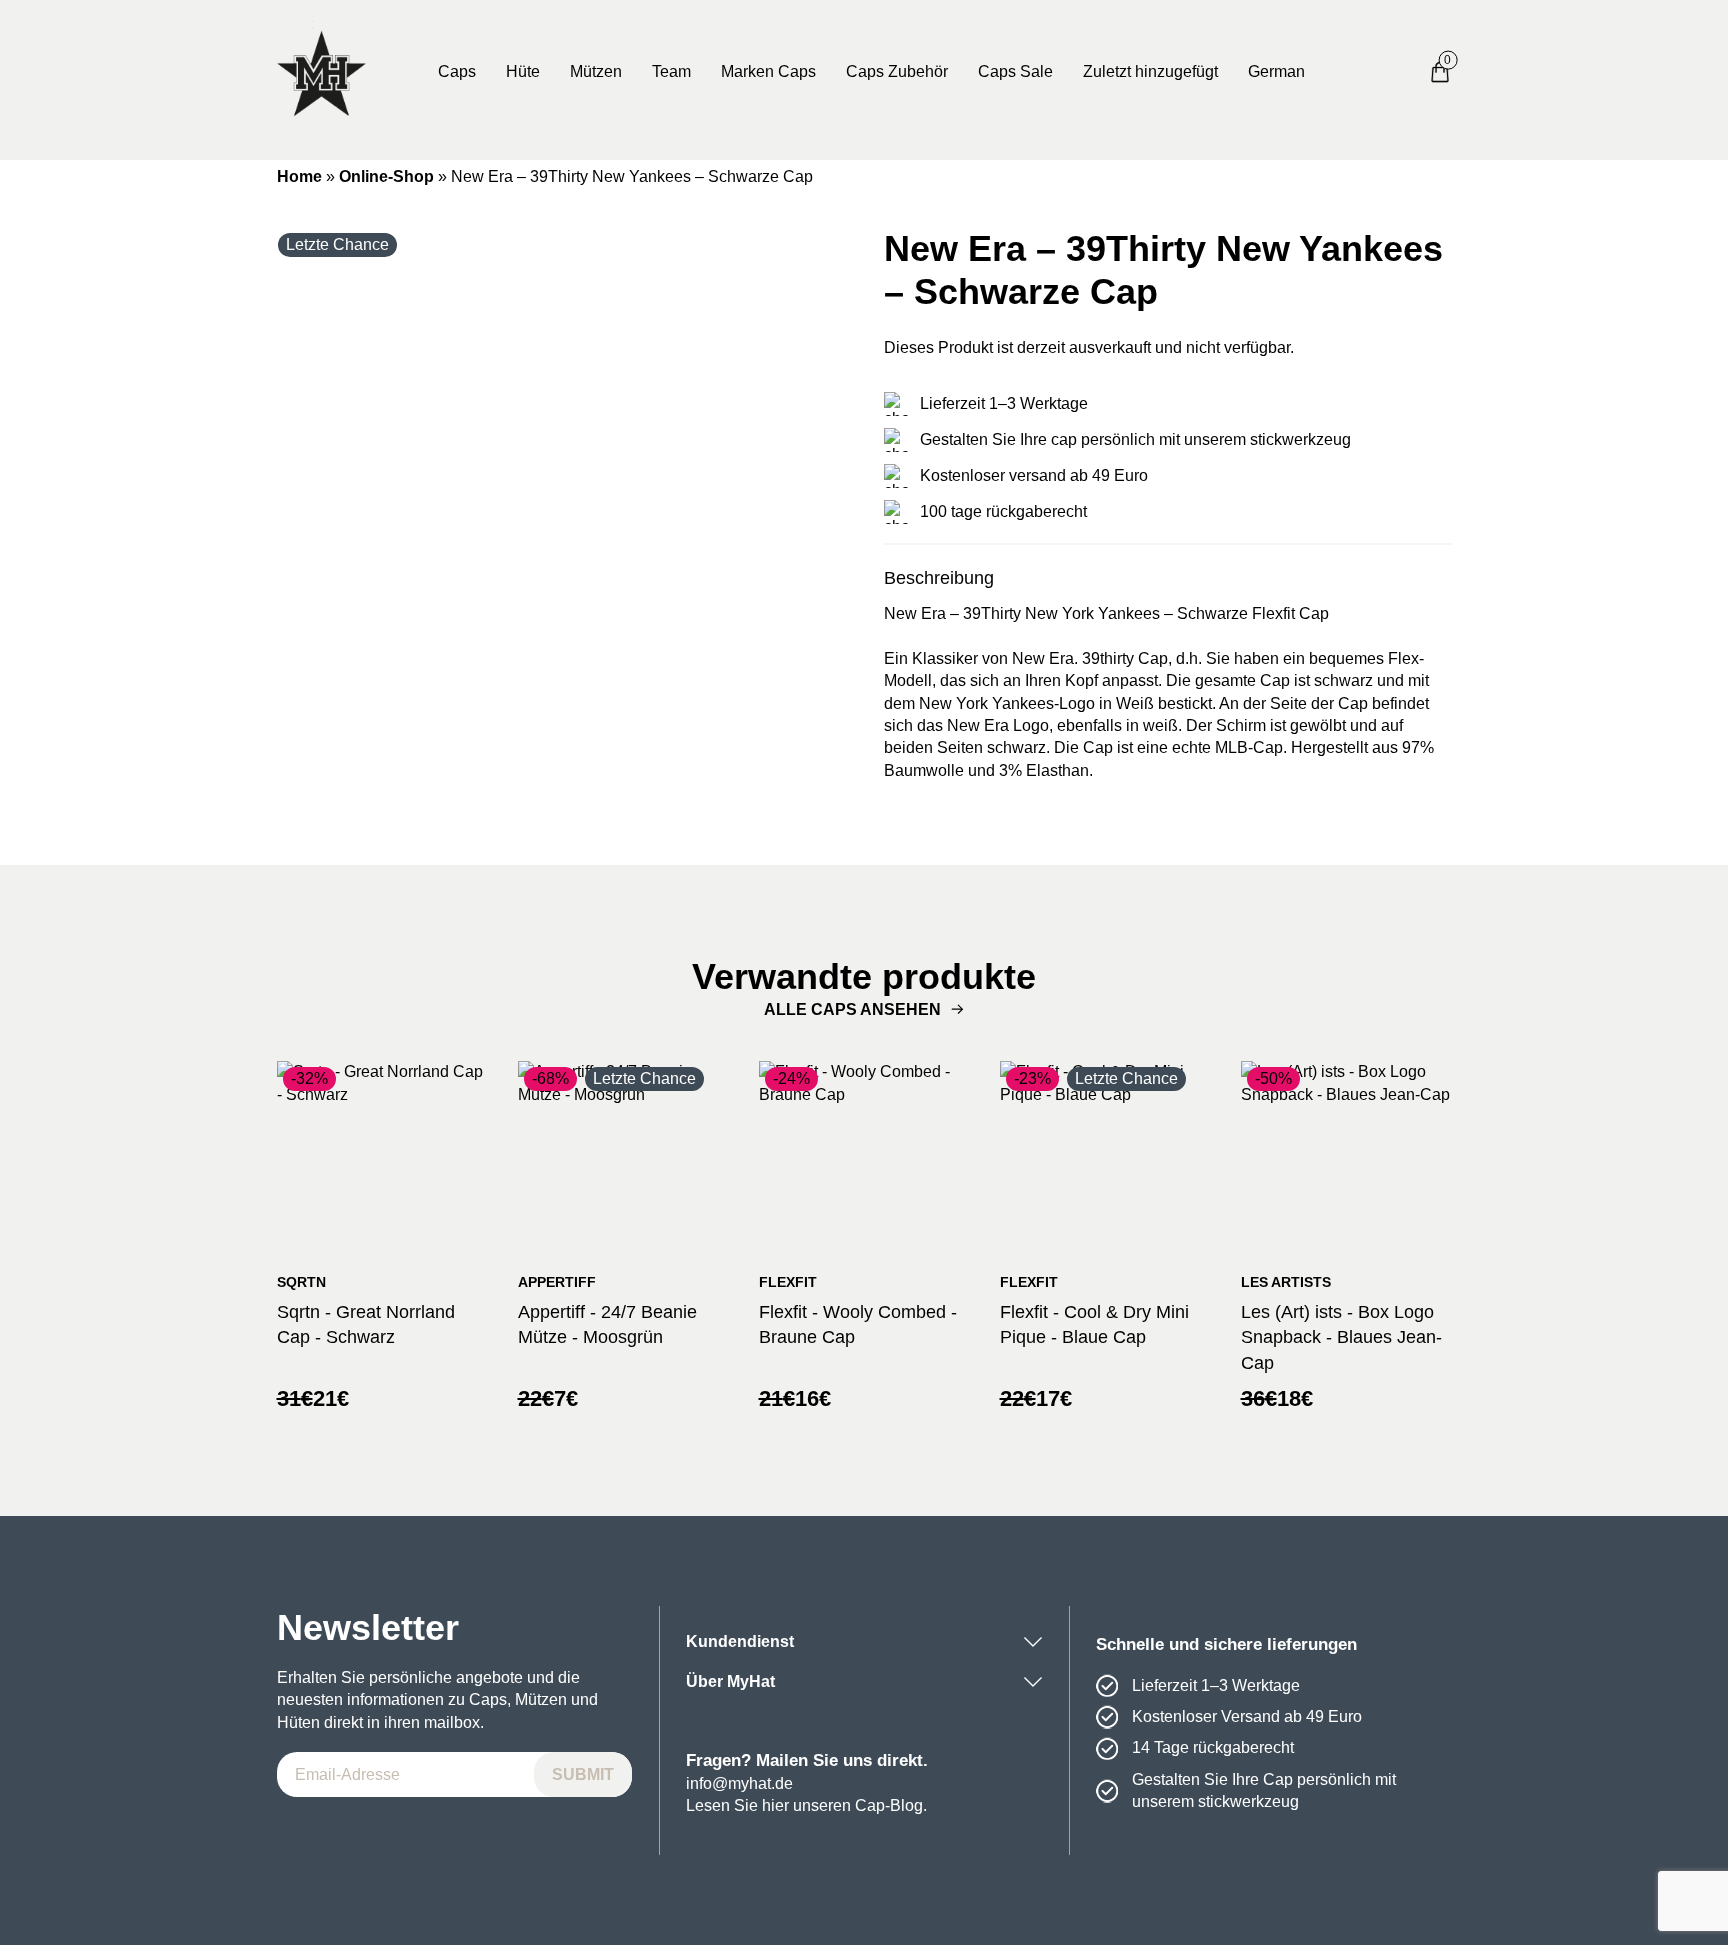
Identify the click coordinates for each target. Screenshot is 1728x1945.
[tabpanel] (561, 511)
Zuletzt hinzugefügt (1150, 71)
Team (671, 71)
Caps (457, 71)
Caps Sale (1015, 71)
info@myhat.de (739, 1783)
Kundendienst (740, 1641)
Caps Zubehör (897, 71)
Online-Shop (386, 176)
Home (299, 176)
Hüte (523, 71)
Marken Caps (768, 71)
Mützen (596, 71)
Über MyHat (730, 1681)
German (1276, 71)
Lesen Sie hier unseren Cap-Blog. (806, 1805)
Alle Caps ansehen (852, 1009)
